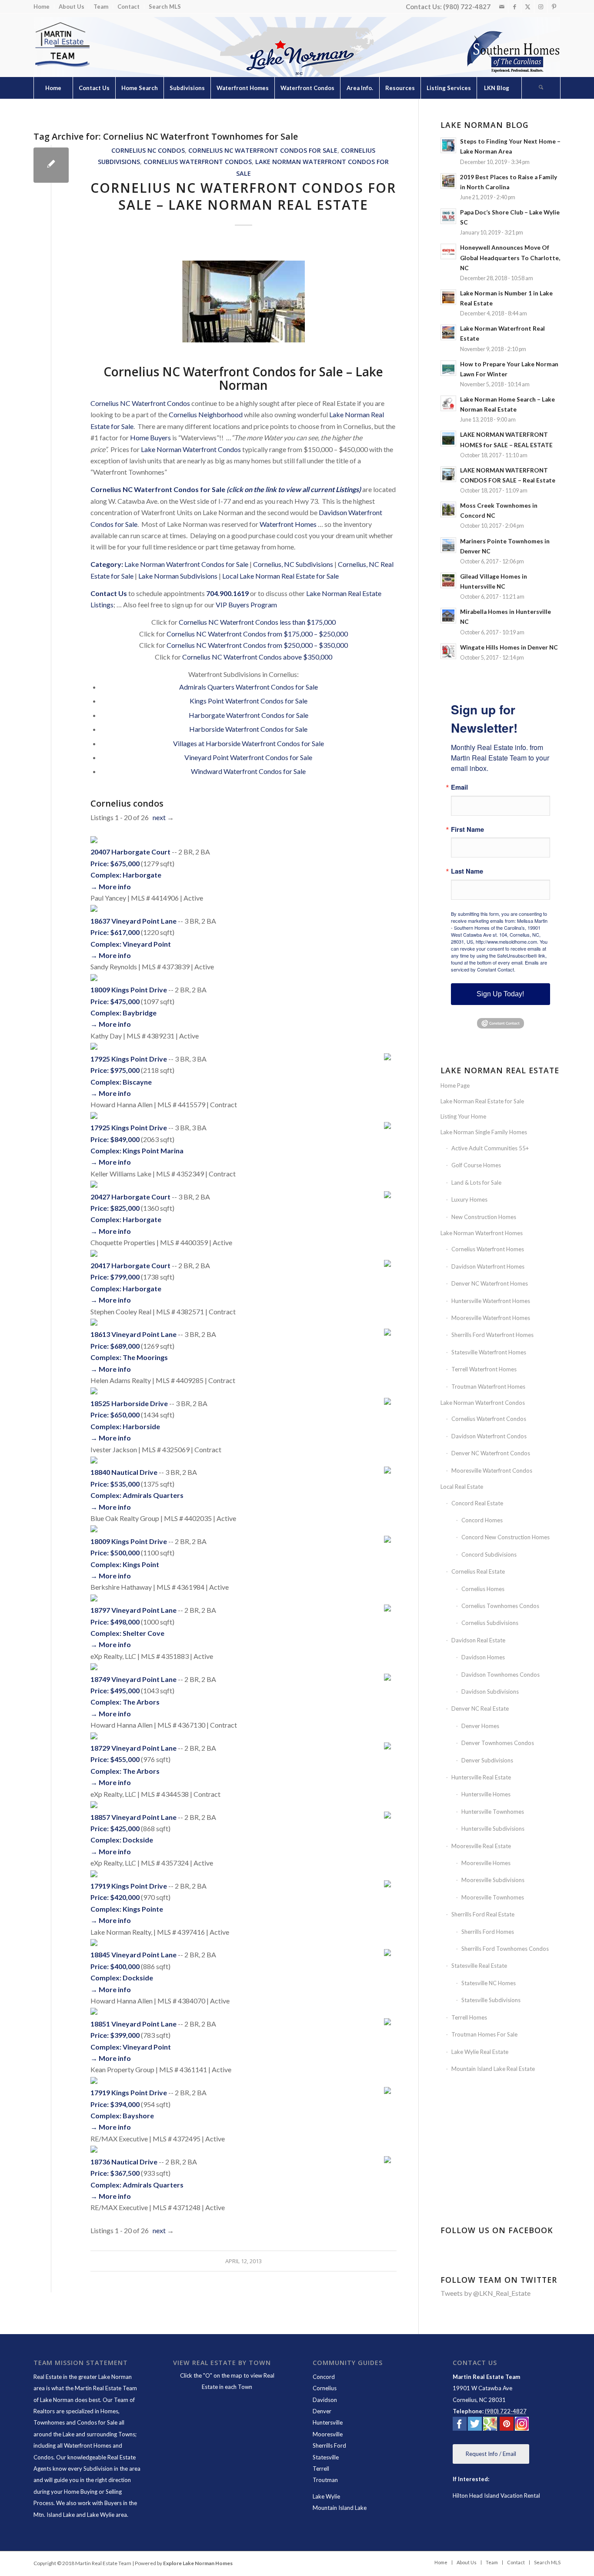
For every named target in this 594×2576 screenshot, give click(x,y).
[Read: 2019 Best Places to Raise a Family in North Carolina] (448, 181)
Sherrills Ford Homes (488, 1932)
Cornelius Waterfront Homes (488, 1249)
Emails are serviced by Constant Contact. (499, 966)
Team (101, 7)
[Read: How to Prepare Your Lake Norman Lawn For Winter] (448, 368)
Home (42, 7)
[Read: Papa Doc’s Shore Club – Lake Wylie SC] (448, 216)
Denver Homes (480, 1726)
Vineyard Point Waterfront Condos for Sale (248, 757)
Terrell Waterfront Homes (484, 1369)
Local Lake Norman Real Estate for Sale (280, 576)
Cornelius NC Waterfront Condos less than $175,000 (257, 622)
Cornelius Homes (483, 1589)
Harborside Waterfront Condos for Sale (248, 729)
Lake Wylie (326, 2496)
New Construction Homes (484, 1217)
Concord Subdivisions (489, 1554)
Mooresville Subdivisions (493, 1880)
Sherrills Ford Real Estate (483, 1914)
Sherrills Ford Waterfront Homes (492, 1335)
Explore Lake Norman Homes (198, 2563)
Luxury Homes (469, 1199)
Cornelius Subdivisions (490, 1623)
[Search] (541, 88)
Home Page (455, 1085)
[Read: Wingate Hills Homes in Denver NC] (448, 651)
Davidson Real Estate (478, 1640)
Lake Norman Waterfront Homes (482, 1233)
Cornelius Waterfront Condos (198, 162)
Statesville (326, 2457)
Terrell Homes (469, 2017)
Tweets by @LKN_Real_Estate (486, 2293)
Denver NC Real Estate (480, 1708)
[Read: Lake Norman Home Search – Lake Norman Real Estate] (448, 403)
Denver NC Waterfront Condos (491, 1453)
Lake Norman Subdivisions (178, 576)
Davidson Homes (483, 1657)
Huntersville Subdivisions (493, 1829)
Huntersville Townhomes (493, 1812)
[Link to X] (528, 7)
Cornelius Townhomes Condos (500, 1606)
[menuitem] (44, 7)
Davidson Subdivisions (490, 1692)
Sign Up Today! (500, 994)
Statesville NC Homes (489, 1983)
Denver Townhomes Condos (498, 1743)
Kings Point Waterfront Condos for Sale (249, 701)
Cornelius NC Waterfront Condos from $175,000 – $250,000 (257, 634)
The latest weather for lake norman (501, 2196)
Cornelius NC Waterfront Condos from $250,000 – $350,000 (257, 645)
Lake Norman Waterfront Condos (191, 449)
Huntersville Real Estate (481, 1777)
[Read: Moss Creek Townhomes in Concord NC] (448, 509)
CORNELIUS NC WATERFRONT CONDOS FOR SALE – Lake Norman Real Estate (243, 196)
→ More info (111, 886)
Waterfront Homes (288, 524)
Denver (322, 2411)
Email (459, 787)
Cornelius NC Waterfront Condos (140, 403)
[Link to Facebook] (515, 7)
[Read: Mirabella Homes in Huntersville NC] (448, 616)
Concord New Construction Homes (506, 1537)
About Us (72, 7)
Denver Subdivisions (487, 1760)
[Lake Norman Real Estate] (62, 45)
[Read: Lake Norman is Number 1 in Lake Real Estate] (448, 297)
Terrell (321, 2469)
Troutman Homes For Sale (484, 2034)
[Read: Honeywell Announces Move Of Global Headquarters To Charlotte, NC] (448, 251)
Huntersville (328, 2422)
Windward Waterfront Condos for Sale (248, 771)
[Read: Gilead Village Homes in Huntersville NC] (448, 580)
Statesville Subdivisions (491, 2000)
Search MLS (165, 7)
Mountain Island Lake (340, 2508)
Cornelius (325, 2388)
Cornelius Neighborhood (206, 414)
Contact (128, 7)
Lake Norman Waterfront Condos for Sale (186, 564)
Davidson (325, 2400)
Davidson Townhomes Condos (501, 1675)
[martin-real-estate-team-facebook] (460, 2425)
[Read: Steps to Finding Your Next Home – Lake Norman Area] (448, 145)
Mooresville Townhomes (493, 1897)
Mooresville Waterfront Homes (491, 1318)
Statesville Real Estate (479, 1966)
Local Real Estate (462, 1487)
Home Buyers (150, 437)
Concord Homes (482, 1520)
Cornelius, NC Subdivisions (293, 564)
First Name (467, 829)
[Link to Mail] (502, 7)
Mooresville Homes (486, 1863)
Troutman (325, 2480)
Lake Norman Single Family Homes (484, 1132)
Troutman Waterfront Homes (488, 1387)
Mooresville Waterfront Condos (492, 1471)
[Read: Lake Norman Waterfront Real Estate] (448, 332)
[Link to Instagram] (541, 7)
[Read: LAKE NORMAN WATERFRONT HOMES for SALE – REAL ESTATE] (448, 439)
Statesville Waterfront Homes (489, 1352)
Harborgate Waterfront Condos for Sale (249, 715)
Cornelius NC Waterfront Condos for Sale (263, 150)
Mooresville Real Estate (481, 1846)
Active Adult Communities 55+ (490, 1148)
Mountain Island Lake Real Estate (493, 2069)
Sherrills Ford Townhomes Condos (505, 1949)
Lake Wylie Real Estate (480, 2052)
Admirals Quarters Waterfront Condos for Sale (249, 687)
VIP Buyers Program (246, 605)
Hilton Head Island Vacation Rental (496, 2496)
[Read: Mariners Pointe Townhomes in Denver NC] (448, 545)
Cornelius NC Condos (148, 150)
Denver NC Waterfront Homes (490, 1283)
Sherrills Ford (329, 2445)
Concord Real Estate (477, 1503)
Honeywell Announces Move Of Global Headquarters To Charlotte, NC (510, 258)
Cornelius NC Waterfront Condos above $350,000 (257, 657)
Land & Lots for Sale (476, 1182)
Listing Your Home (463, 1116)
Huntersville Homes (486, 1794)
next (159, 817)
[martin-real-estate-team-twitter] (475, 2425)
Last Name (467, 871)
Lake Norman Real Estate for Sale (482, 1101)
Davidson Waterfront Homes (488, 1266)
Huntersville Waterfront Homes (491, 1301)
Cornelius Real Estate (478, 1571)
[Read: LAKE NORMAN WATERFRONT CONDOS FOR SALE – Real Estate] (448, 474)
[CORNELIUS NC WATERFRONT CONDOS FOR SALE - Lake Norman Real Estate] (51, 165)
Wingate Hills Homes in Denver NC (509, 647)
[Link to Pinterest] (554, 7)
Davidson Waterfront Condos (489, 1436)
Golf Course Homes (476, 1165)
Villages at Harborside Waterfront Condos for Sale (249, 743)
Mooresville (328, 2434)
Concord (324, 2377)
